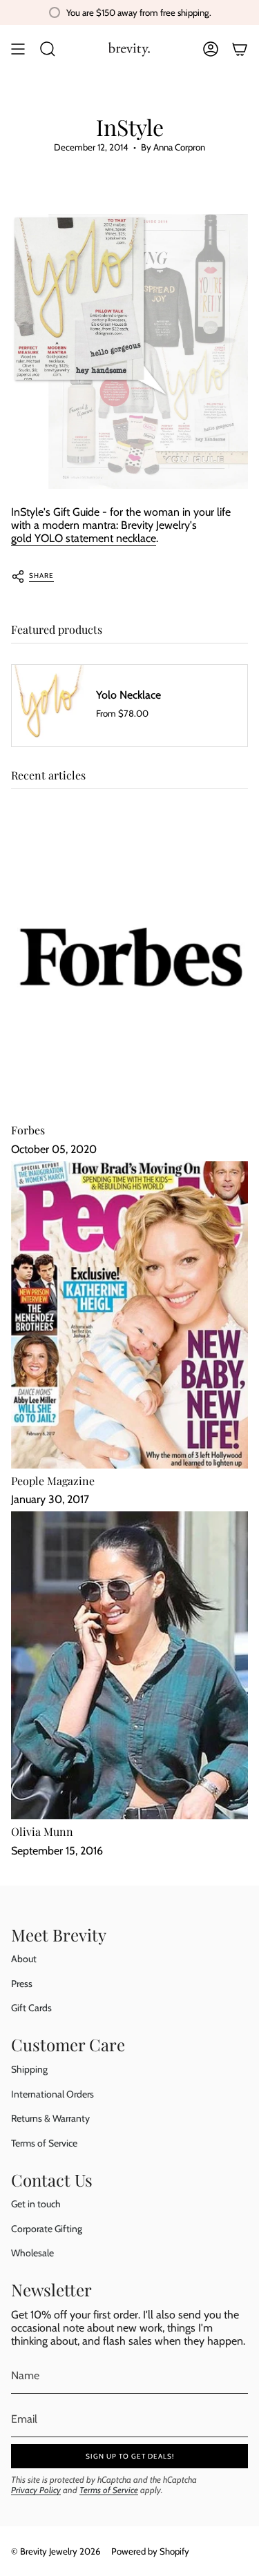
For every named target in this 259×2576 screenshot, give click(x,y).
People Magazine (53, 1481)
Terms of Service (44, 2143)
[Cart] (240, 49)
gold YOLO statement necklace (84, 538)
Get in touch (36, 2204)
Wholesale (32, 2253)
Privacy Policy (36, 2490)
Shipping (29, 2069)
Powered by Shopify (150, 2551)
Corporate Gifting (47, 2229)
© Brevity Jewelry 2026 (56, 2551)
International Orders (52, 2094)
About (24, 1959)
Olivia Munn (42, 1831)
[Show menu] (18, 49)
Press (22, 1984)
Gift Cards (31, 2008)
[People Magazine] (129, 1315)
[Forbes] (129, 964)
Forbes (28, 1130)
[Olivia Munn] (129, 1665)
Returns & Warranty (50, 2118)
